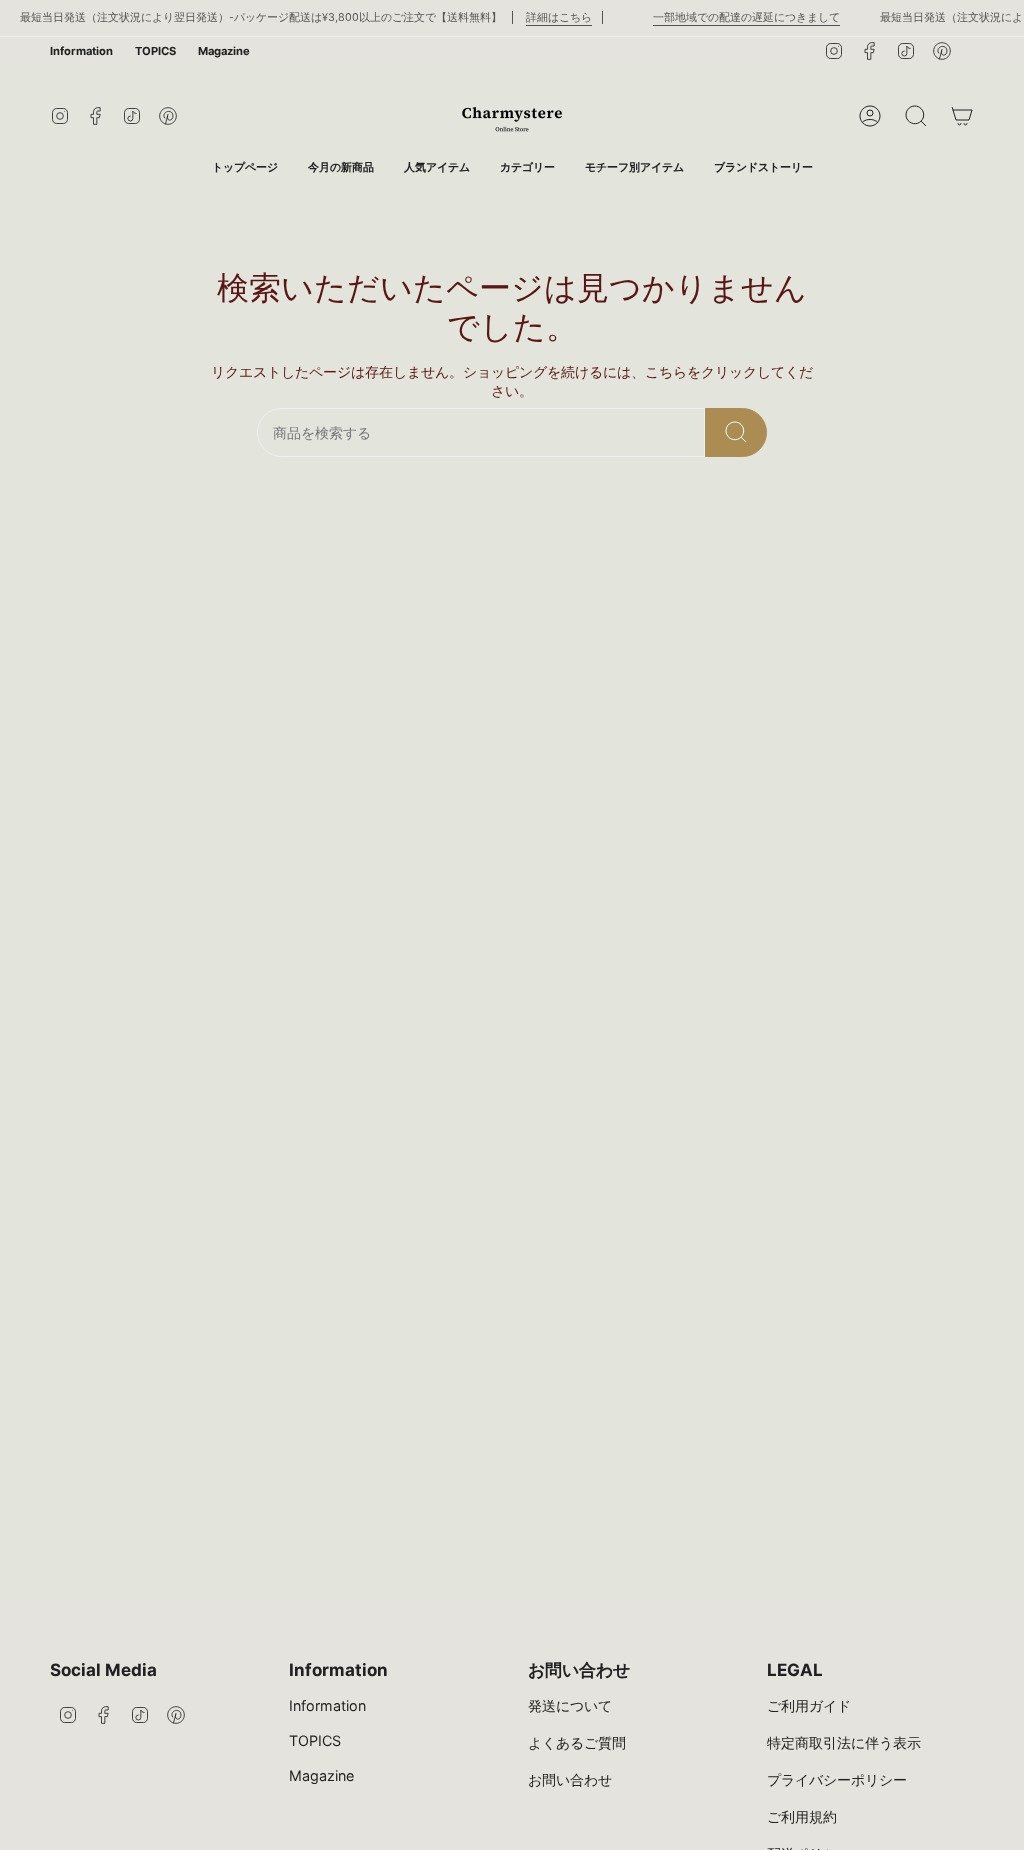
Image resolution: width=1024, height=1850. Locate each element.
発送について (570, 1705)
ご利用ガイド (809, 1705)
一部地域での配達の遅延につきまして (732, 17)
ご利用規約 (802, 1816)
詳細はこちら (545, 17)
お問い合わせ (570, 1779)
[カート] (962, 116)
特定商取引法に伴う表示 (844, 1742)
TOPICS (155, 51)
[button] (527, 167)
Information (81, 51)
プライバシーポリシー (837, 1779)
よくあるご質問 (577, 1742)
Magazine (224, 51)
